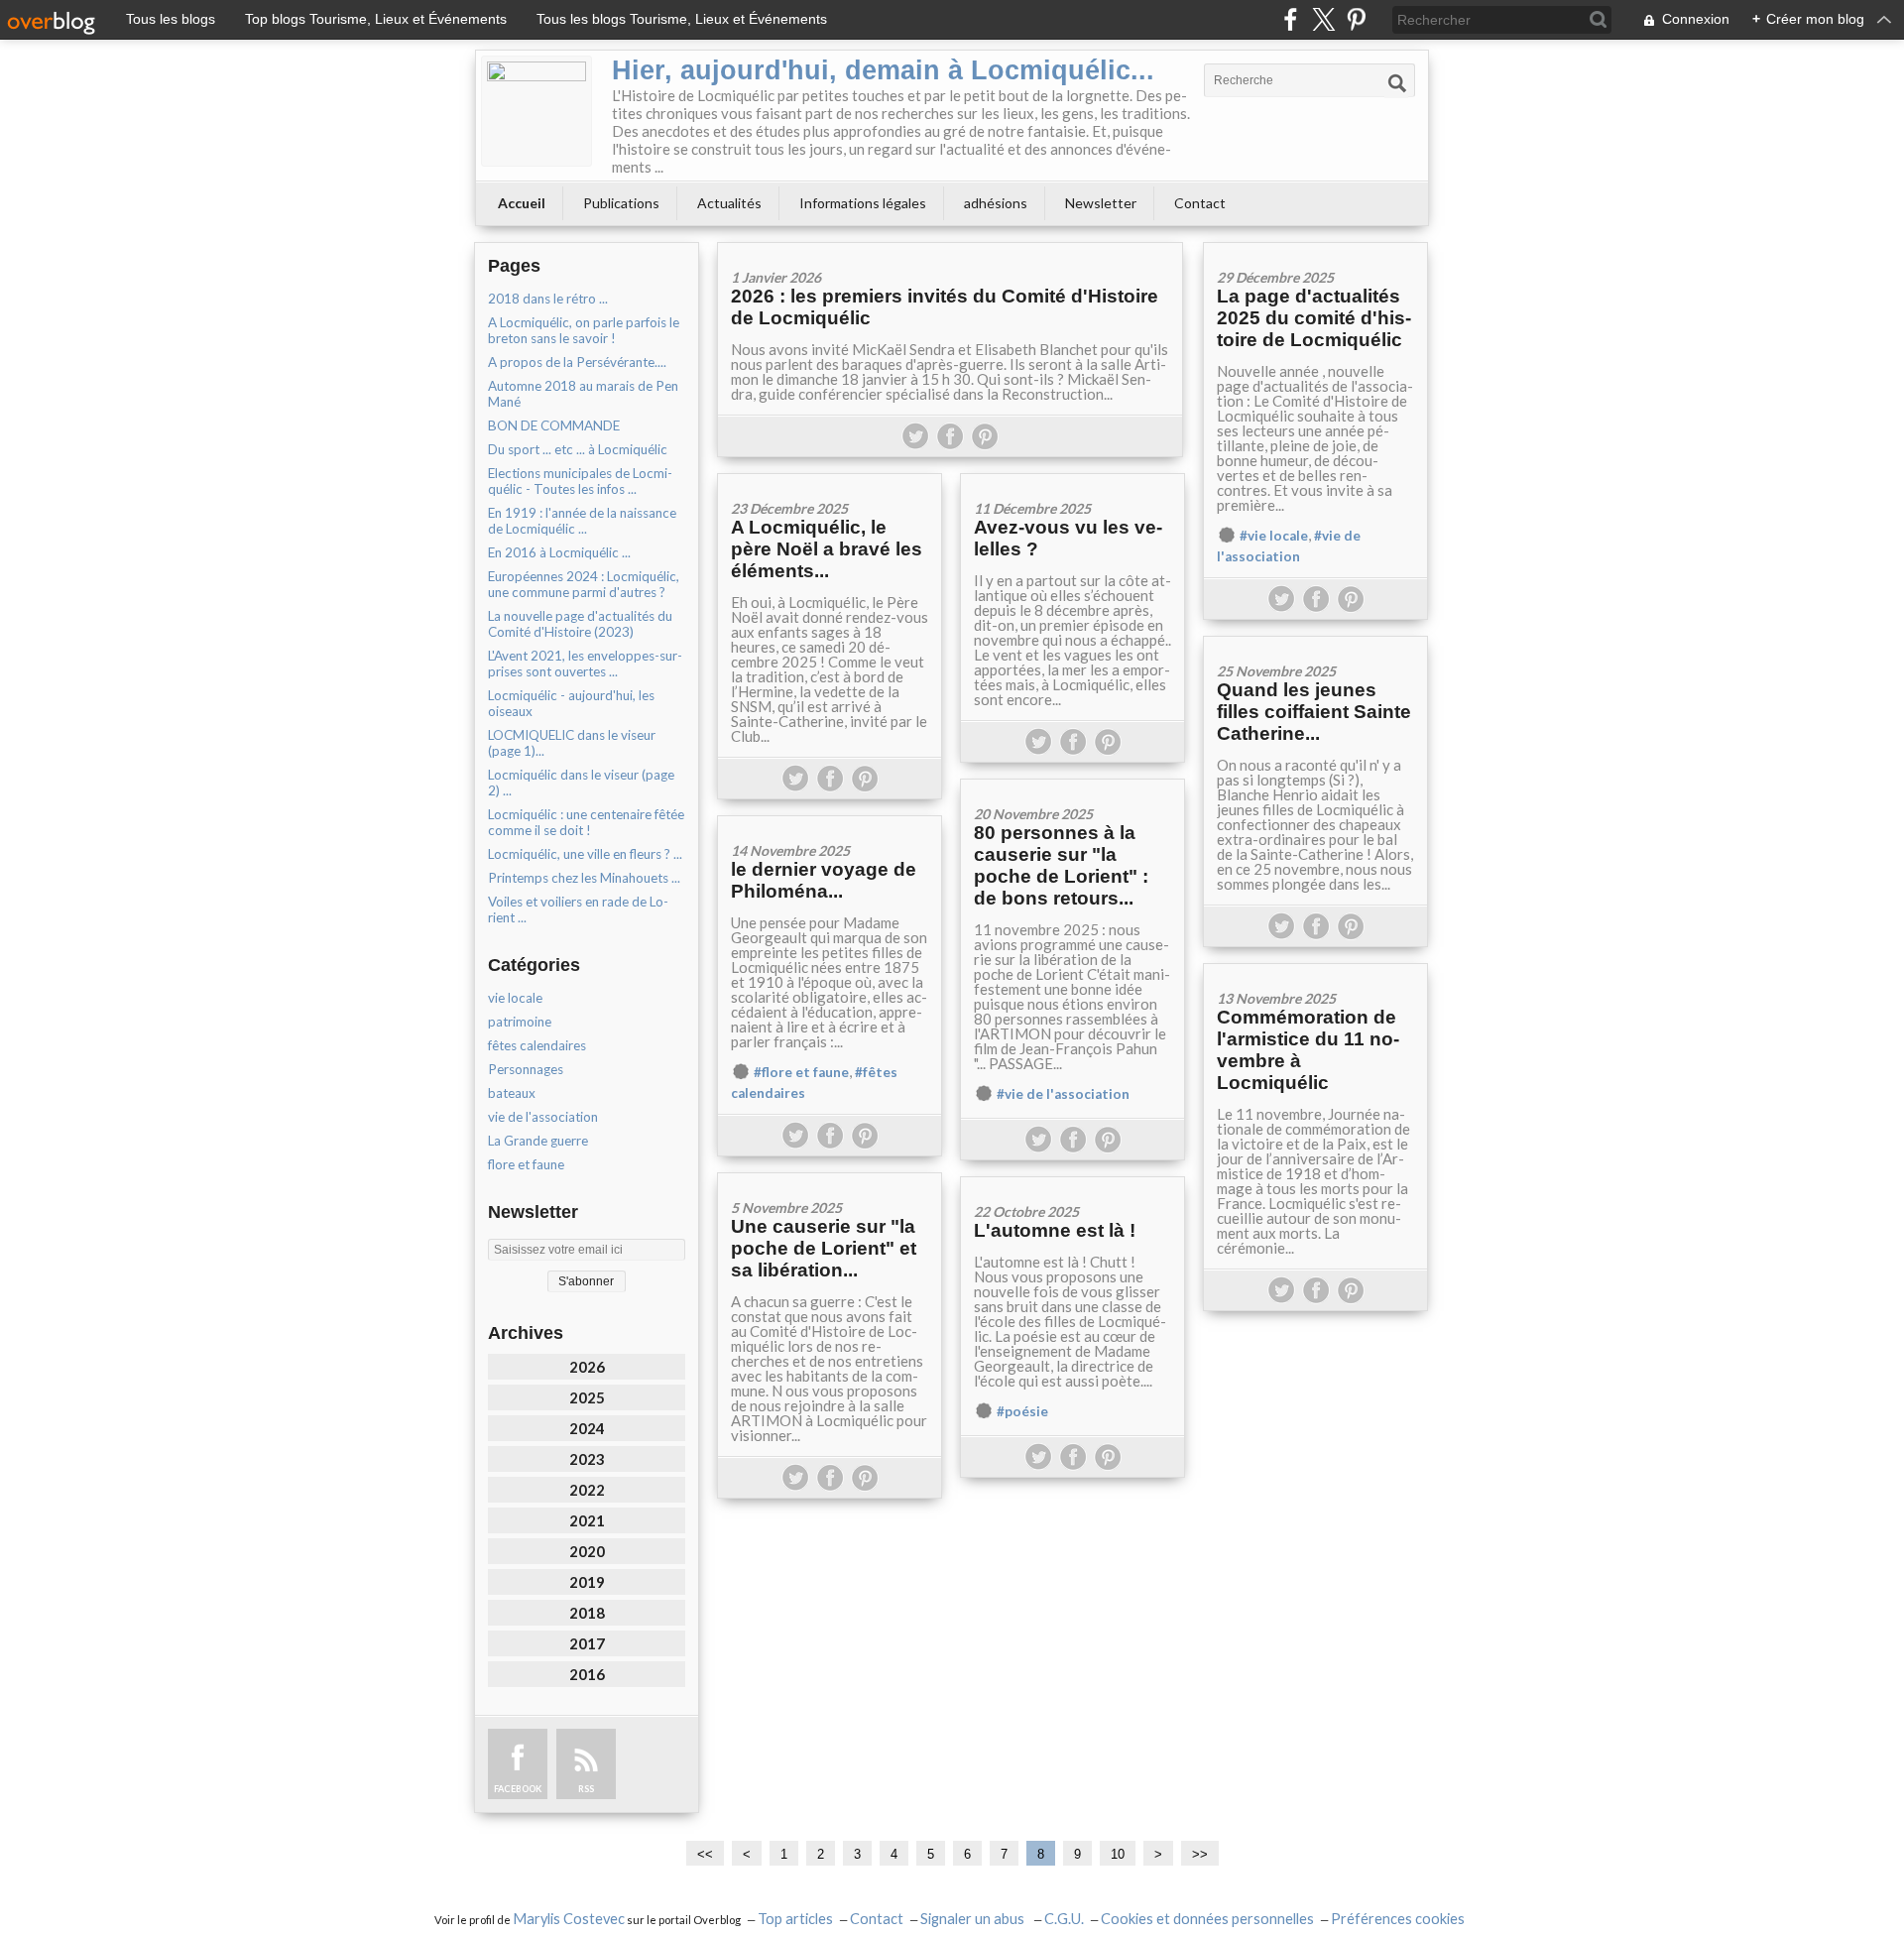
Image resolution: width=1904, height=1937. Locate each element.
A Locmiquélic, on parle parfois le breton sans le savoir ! (584, 330)
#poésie (1022, 1411)
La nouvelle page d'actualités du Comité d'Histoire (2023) (580, 624)
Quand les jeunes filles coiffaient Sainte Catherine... (1314, 712)
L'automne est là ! (1055, 1230)
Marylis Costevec (569, 1919)
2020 (587, 1551)
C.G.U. (1064, 1919)
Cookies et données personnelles (1207, 1919)
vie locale (515, 998)
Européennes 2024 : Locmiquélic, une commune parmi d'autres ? (584, 584)
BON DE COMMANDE (554, 425)
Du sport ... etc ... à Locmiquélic (578, 449)
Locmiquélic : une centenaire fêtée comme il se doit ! (586, 822)
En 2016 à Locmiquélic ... (559, 552)
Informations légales (863, 203)
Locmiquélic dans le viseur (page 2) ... (581, 783)
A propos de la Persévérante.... (577, 362)
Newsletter (1101, 203)
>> (1200, 1854)
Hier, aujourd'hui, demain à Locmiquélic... (883, 70)
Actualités (729, 203)
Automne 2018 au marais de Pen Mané (583, 394)
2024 (587, 1428)
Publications (621, 203)
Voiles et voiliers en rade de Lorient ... (578, 909)
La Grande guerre (538, 1141)
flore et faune (526, 1164)
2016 (587, 1674)
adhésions (996, 203)
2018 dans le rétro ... (548, 299)
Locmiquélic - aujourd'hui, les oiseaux (571, 703)
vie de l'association (543, 1117)
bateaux (512, 1093)
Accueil (522, 203)
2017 (587, 1643)
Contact (1200, 203)
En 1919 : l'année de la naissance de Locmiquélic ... (582, 521)
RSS (586, 1789)
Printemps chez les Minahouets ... (584, 878)
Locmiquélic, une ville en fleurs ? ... (585, 854)
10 (1118, 1854)
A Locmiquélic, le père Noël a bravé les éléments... (827, 549)
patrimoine (520, 1022)
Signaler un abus (974, 1919)
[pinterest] (1356, 19)
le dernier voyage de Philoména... (824, 880)
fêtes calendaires (537, 1045)
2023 (587, 1459)
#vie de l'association (1063, 1094)
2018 (587, 1613)
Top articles (795, 1919)
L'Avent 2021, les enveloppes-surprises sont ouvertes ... (585, 664)
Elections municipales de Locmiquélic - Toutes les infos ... (580, 481)
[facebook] (1291, 19)
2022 (587, 1490)
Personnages (526, 1069)
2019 (587, 1582)
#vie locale (1274, 536)
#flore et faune (801, 1072)
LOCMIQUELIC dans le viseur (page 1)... (572, 743)
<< (705, 1854)
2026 (587, 1367)
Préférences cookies (1398, 1919)
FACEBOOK (518, 1789)
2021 (587, 1520)
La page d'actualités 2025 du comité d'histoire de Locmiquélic (1314, 318)
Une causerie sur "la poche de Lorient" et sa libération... (824, 1248)
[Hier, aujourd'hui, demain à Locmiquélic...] (536, 111)
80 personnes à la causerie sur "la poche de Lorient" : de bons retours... (1061, 865)
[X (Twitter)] (1323, 19)
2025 (587, 1397)
